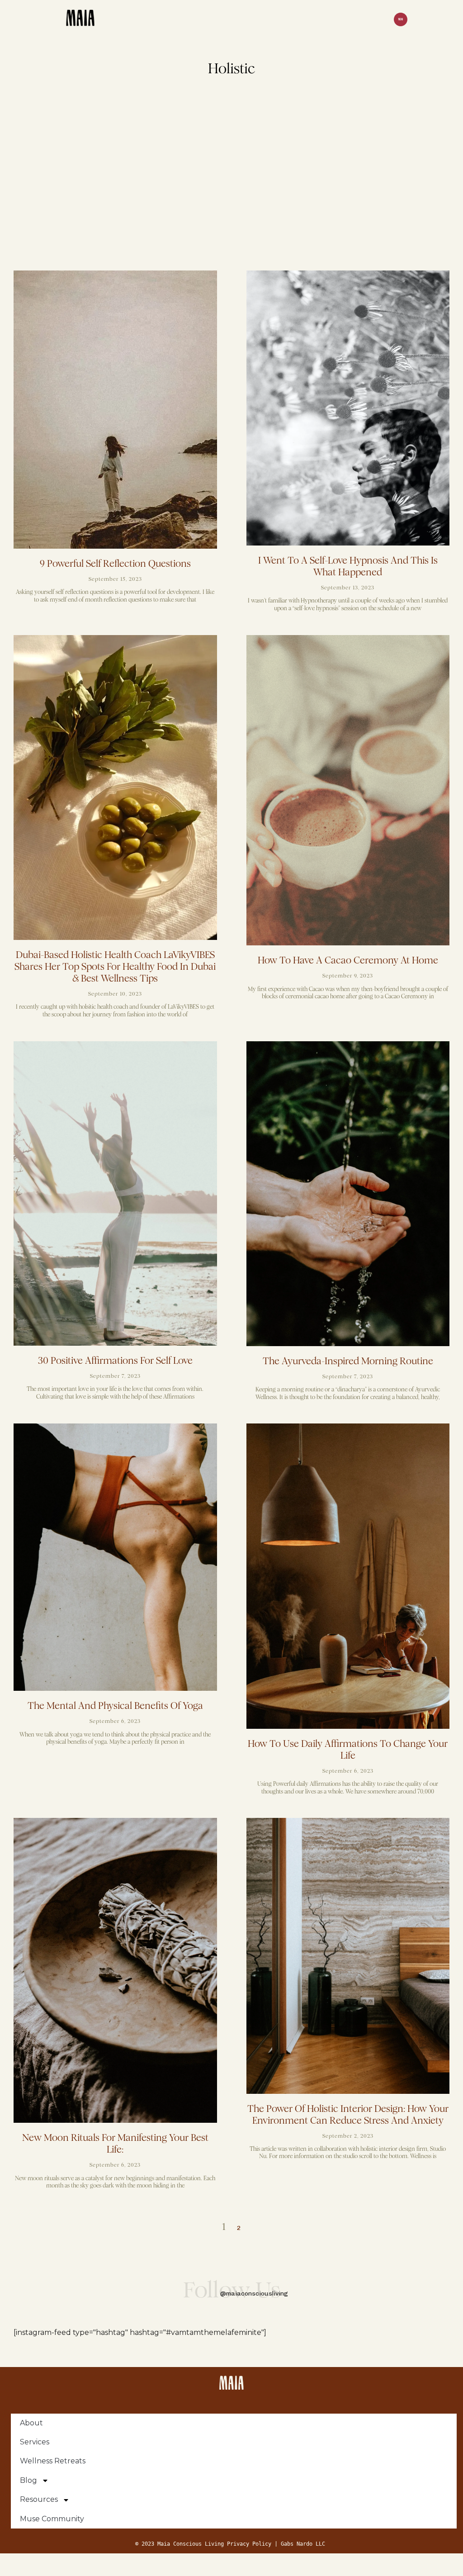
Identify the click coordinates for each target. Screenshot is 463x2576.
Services (35, 2442)
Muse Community (52, 2519)
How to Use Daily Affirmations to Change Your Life (348, 1750)
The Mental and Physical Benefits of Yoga (115, 1706)
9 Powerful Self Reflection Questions (115, 564)
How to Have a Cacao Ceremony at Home (348, 960)
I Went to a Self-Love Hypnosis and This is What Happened (348, 566)
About (31, 2423)
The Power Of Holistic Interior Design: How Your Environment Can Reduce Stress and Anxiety (348, 2115)
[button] (401, 20)
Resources (39, 2499)
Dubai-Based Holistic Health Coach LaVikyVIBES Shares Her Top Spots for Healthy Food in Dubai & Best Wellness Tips (115, 967)
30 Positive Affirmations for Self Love (115, 1361)
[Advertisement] (231, 180)
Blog (28, 2480)
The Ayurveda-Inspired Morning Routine (348, 1361)
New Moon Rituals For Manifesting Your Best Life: (115, 2144)
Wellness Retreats (53, 2461)
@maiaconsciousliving (254, 2294)
